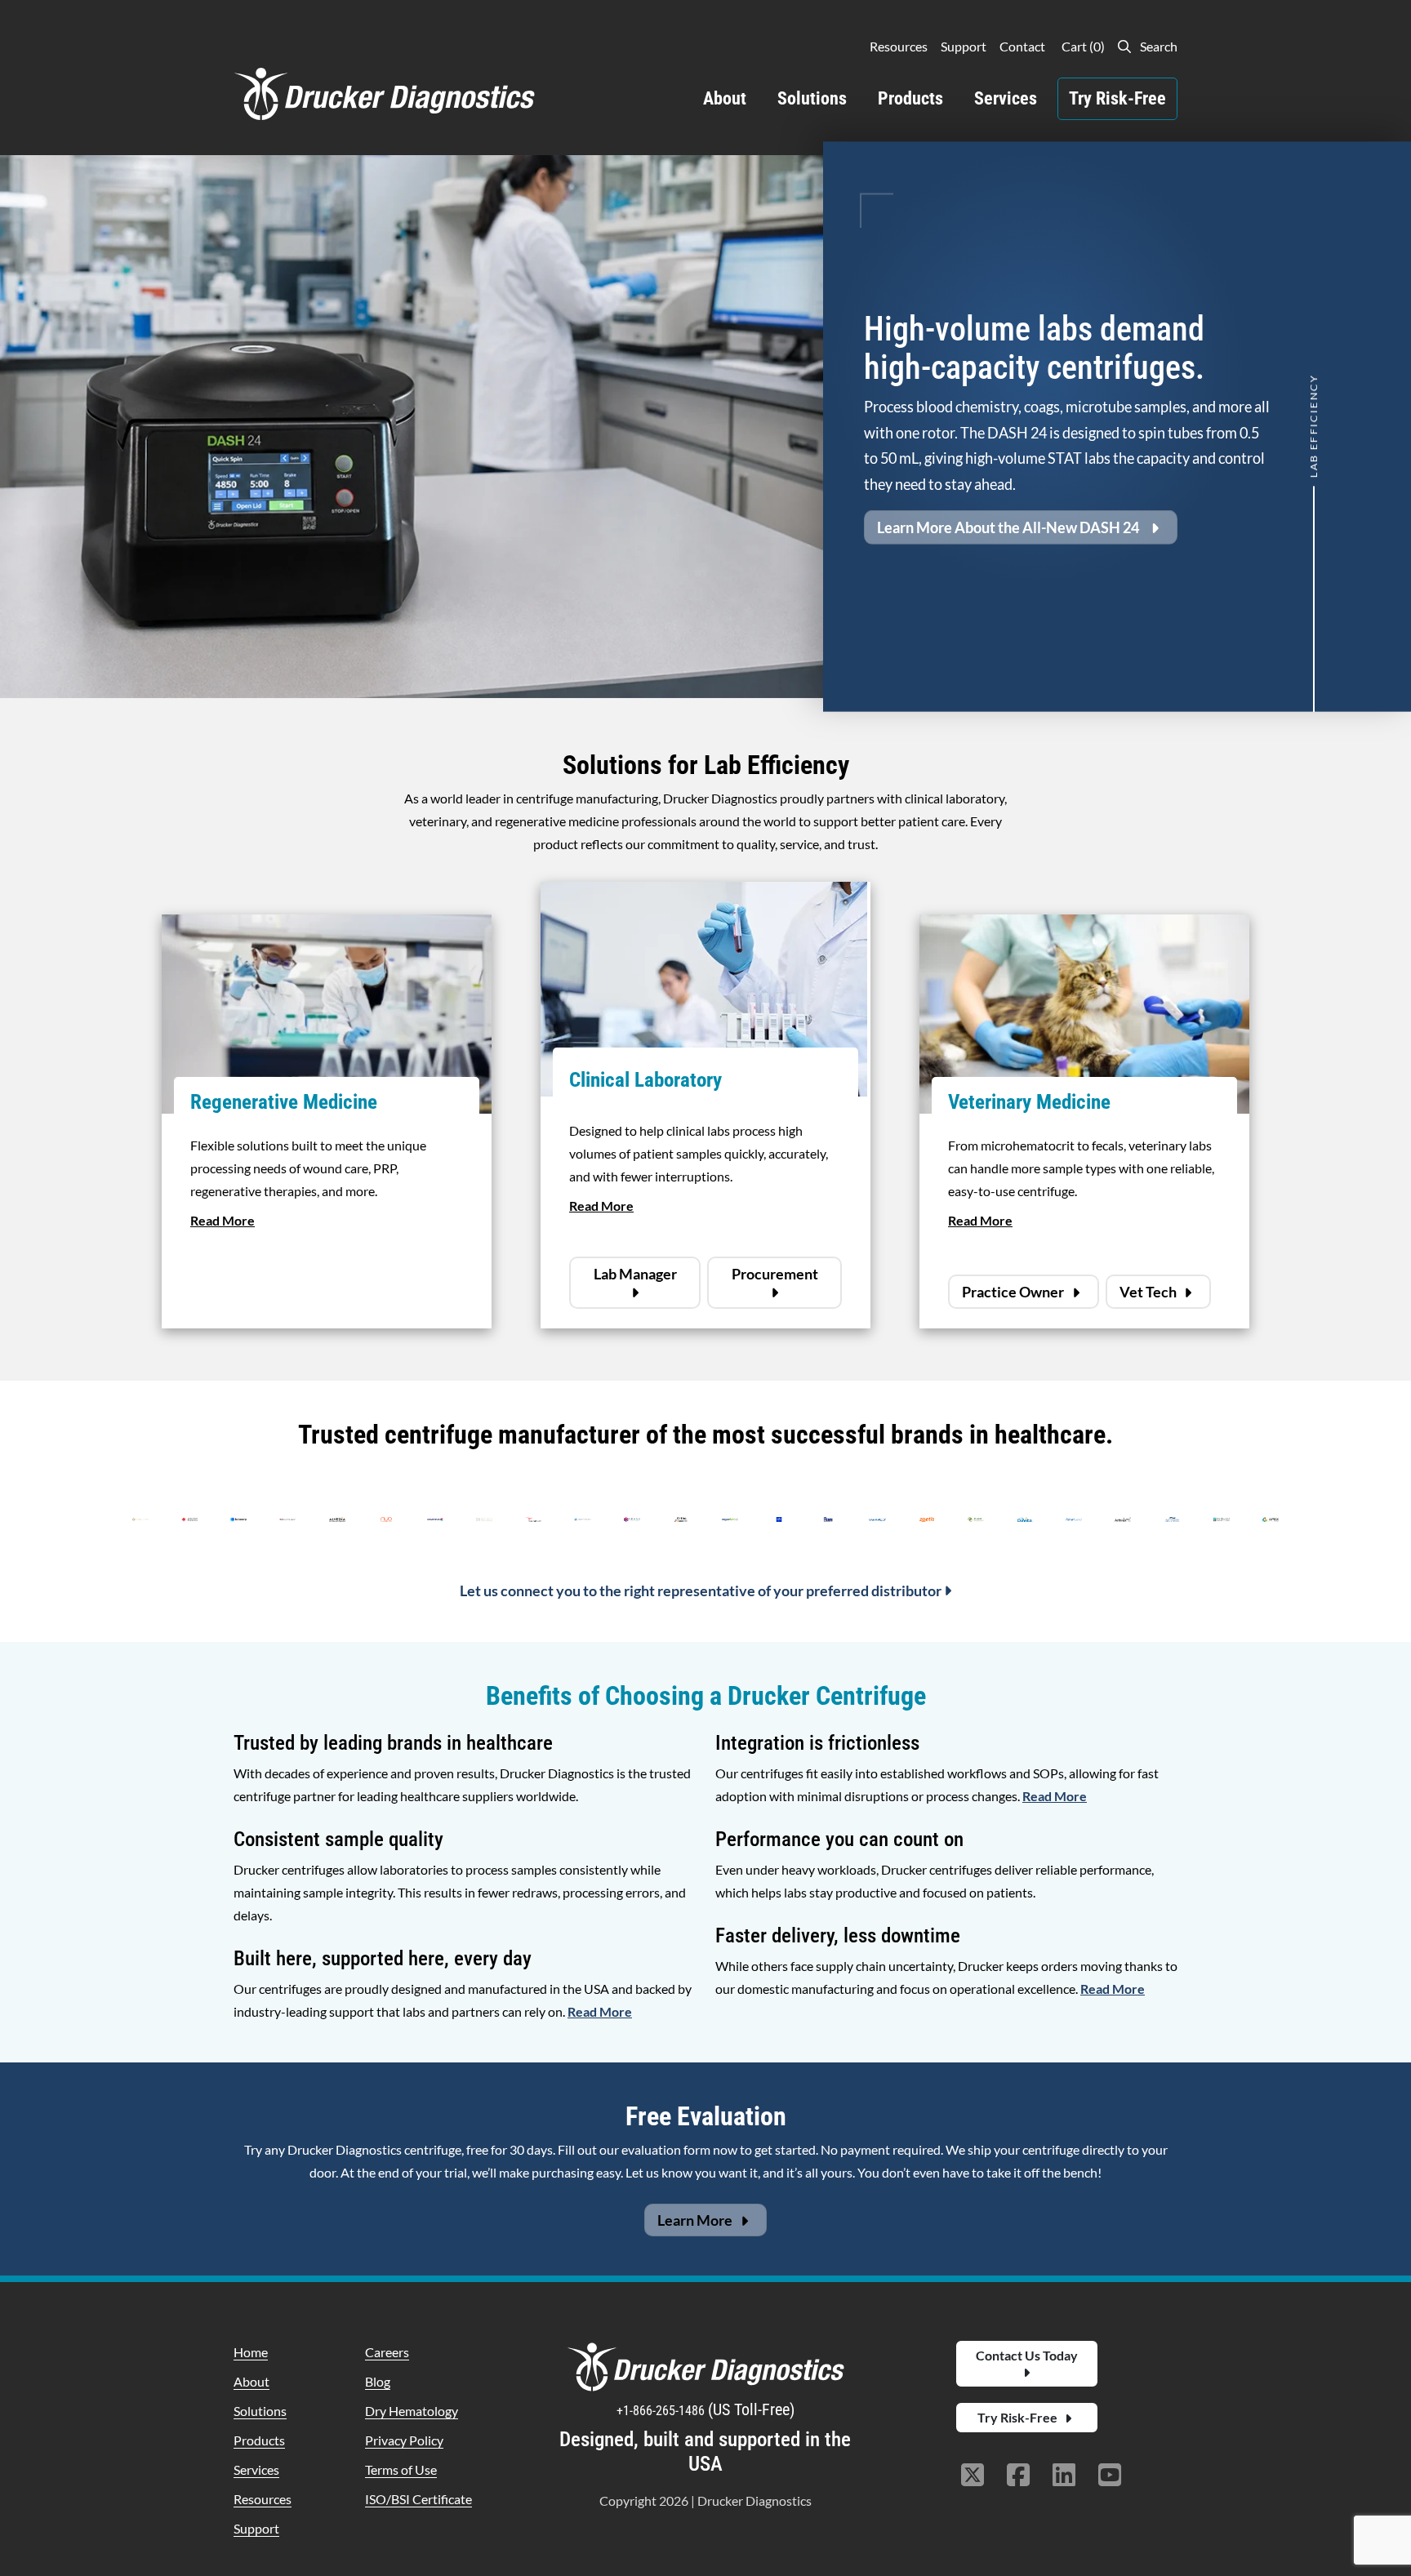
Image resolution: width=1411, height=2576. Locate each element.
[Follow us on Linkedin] (1064, 2476)
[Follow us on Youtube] (1110, 2476)
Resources (899, 46)
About (725, 98)
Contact (1022, 46)
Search (1157, 46)
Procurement (775, 1274)
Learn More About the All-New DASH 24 (1008, 527)
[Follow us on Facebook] (1018, 2476)
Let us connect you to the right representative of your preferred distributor (702, 1591)
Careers (387, 2352)
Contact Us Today (1027, 2355)
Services (1006, 98)
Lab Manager (635, 1274)
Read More (223, 1220)
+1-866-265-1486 (662, 2411)
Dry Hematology (412, 2411)
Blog (378, 2381)
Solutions (812, 98)
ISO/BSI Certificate (418, 2499)
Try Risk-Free (1117, 98)
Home (251, 2352)
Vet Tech (1149, 1292)
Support (964, 46)
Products (910, 98)
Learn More (696, 2220)
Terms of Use (401, 2469)
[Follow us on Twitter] (973, 2476)
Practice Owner (1014, 1292)
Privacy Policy (404, 2440)
